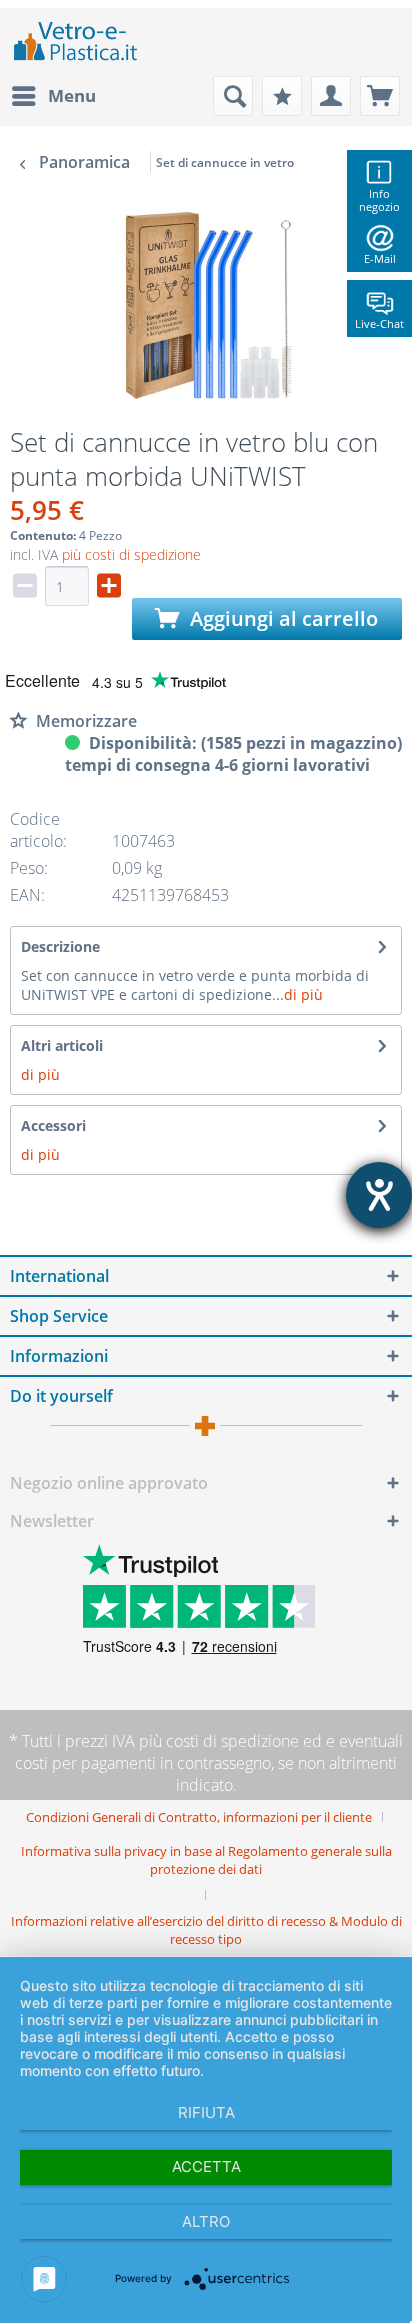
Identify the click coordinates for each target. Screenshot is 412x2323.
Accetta (206, 2166)
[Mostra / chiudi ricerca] (233, 96)
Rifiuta (206, 2112)
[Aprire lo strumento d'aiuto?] (379, 1195)
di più (303, 994)
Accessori (53, 1125)
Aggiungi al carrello (281, 618)
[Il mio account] (331, 96)
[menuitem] (53, 96)
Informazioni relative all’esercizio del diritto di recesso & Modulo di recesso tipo (206, 1930)
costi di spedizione (232, 1741)
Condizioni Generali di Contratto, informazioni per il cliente (199, 1817)
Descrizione (60, 946)
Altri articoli (62, 1045)
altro (206, 2221)
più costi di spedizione (131, 554)
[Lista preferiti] (282, 96)
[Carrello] (380, 96)
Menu (72, 95)
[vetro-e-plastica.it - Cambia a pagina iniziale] (76, 42)
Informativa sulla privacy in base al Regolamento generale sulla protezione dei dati (206, 1860)
